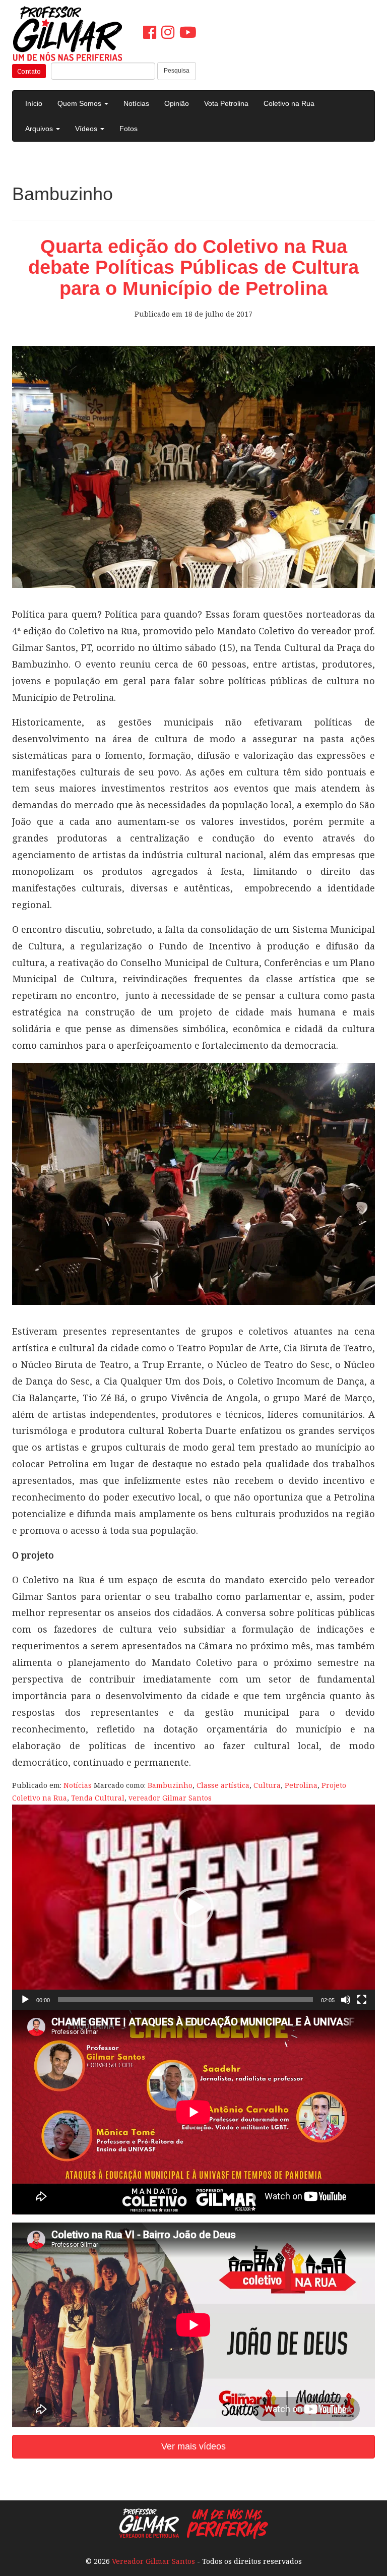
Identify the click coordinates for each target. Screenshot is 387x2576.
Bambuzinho (170, 1785)
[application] (193, 1907)
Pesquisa (177, 71)
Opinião (177, 103)
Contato (29, 71)
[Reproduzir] (25, 2000)
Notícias (136, 103)
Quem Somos (80, 103)
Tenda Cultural (98, 1798)
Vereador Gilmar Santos (153, 2561)
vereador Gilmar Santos (170, 1798)
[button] (193, 1907)
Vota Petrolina (226, 103)
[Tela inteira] (362, 2000)
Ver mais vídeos (193, 2446)
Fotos (128, 129)
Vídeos (87, 129)
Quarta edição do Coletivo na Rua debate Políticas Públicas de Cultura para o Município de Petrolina (193, 268)
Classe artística (223, 1785)
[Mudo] (346, 2000)
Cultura (267, 1785)
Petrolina (301, 1785)
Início (34, 103)
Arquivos (40, 129)
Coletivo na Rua (289, 103)
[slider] (185, 2000)
